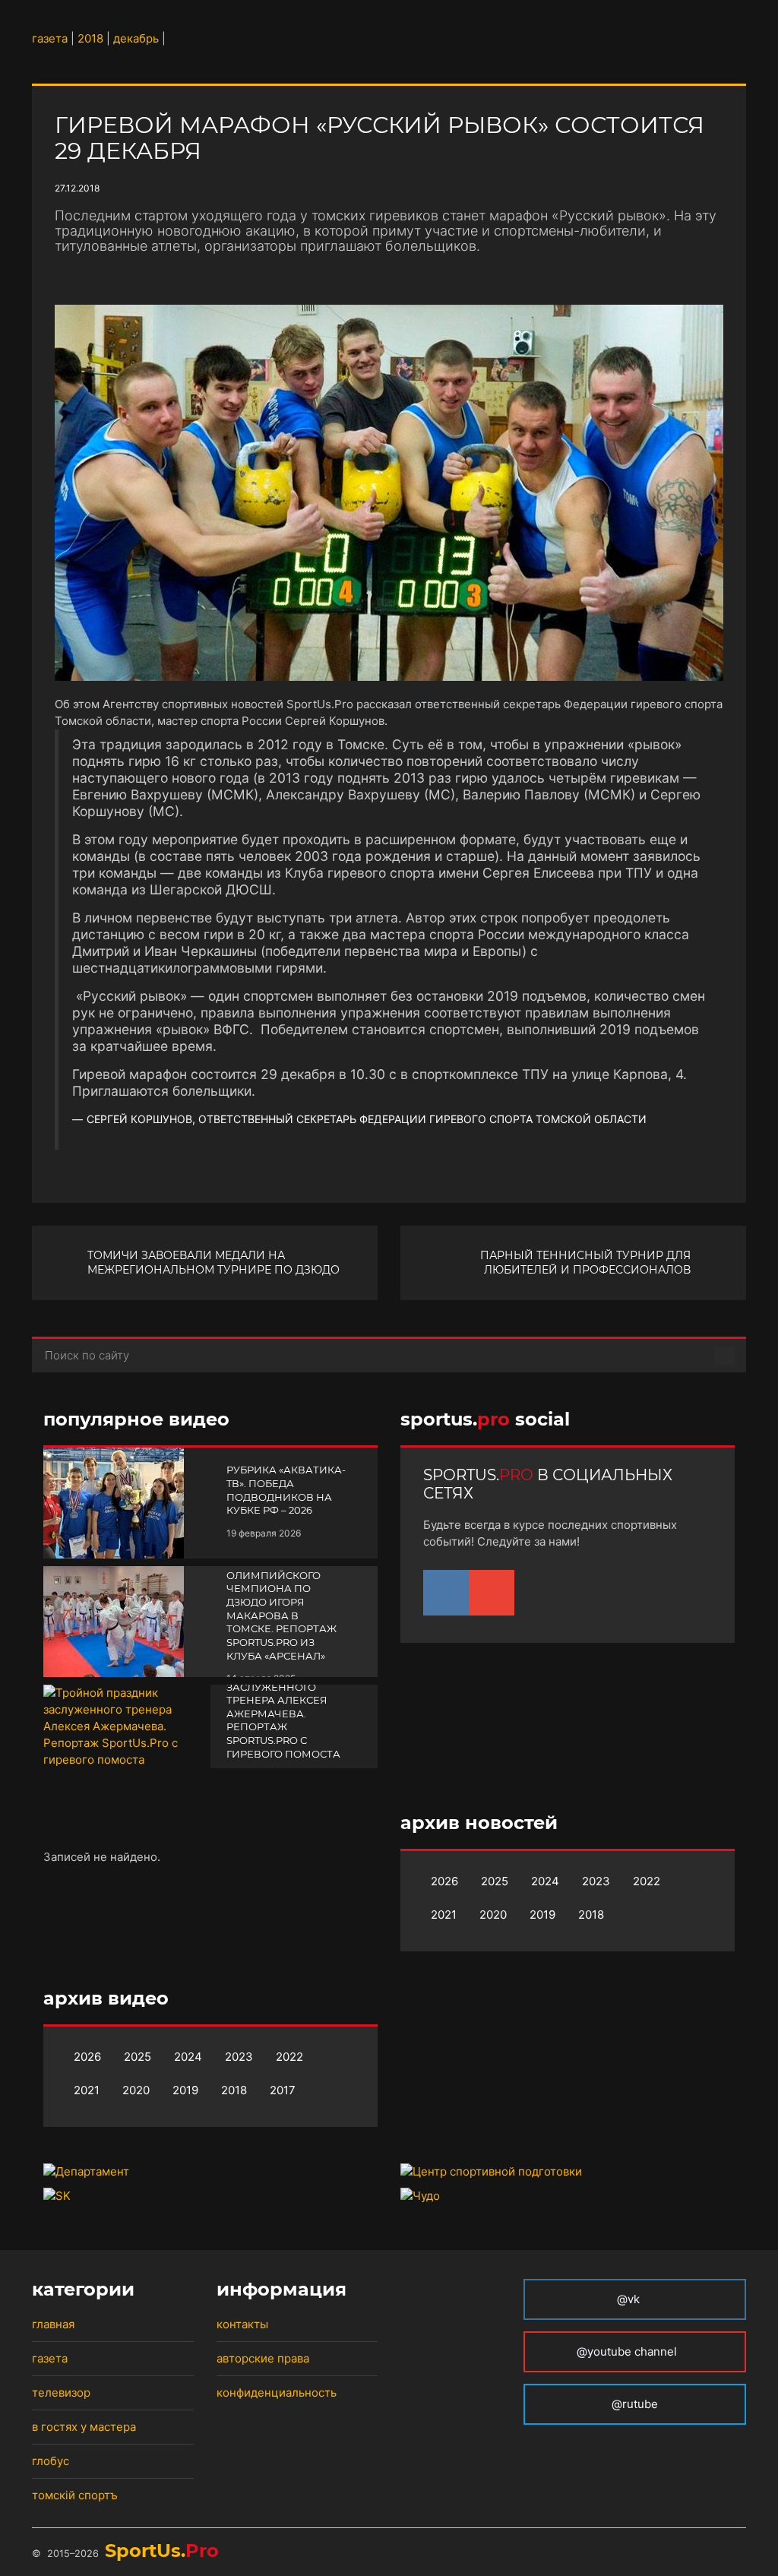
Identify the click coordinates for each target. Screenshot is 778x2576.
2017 (283, 2090)
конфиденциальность (277, 2392)
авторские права (263, 2358)
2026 (444, 1881)
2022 (647, 1881)
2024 (545, 1881)
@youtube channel (628, 2351)
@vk (628, 2299)
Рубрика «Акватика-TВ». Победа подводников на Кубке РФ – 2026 (286, 1490)
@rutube (635, 2404)
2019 (542, 1915)
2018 (591, 1915)
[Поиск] (724, 1356)
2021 (444, 1915)
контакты (242, 2324)
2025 (495, 1881)
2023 (596, 1881)
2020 (493, 1915)
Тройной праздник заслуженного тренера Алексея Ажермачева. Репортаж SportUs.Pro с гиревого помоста (285, 1714)
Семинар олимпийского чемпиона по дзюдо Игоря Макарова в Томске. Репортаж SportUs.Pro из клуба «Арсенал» (281, 1608)
